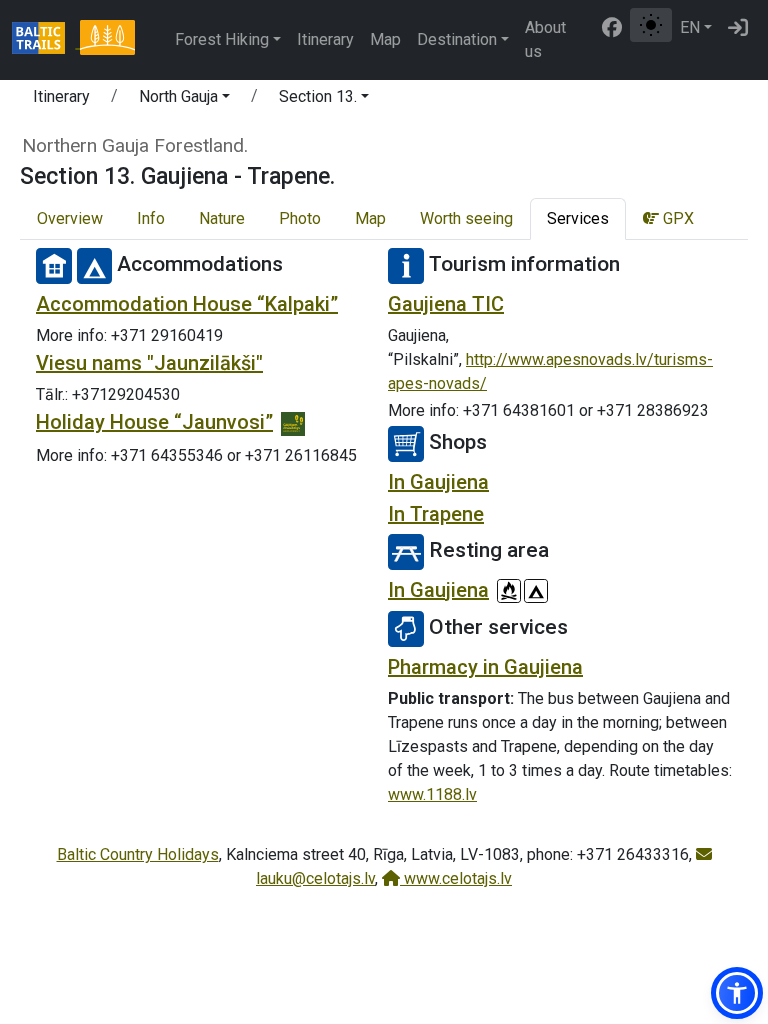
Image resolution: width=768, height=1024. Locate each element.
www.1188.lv (432, 794)
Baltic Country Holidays (138, 854)
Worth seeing (466, 218)
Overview (70, 218)
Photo (300, 218)
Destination (457, 39)
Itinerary (325, 39)
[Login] (738, 28)
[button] (184, 100)
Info (151, 218)
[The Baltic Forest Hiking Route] (107, 40)
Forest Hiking (222, 39)
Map (385, 39)
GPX (676, 218)
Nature (222, 218)
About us (545, 39)
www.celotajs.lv (456, 878)
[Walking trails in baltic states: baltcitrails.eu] (46, 40)
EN (690, 27)
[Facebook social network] (612, 28)
